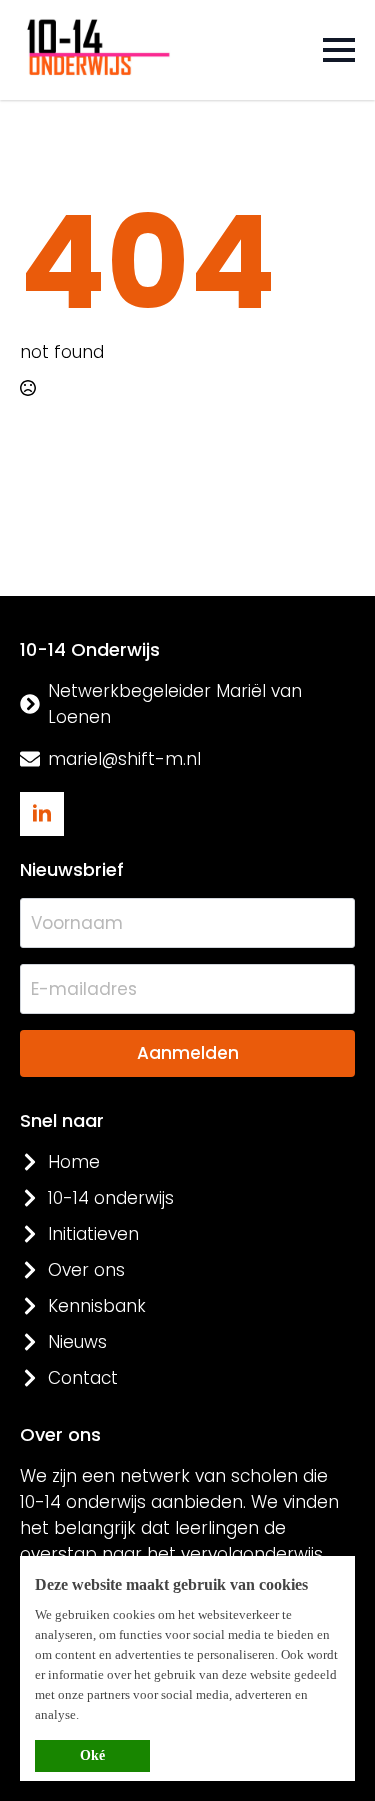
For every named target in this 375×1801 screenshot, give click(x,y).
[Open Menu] (339, 50)
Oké (92, 1755)
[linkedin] (42, 814)
